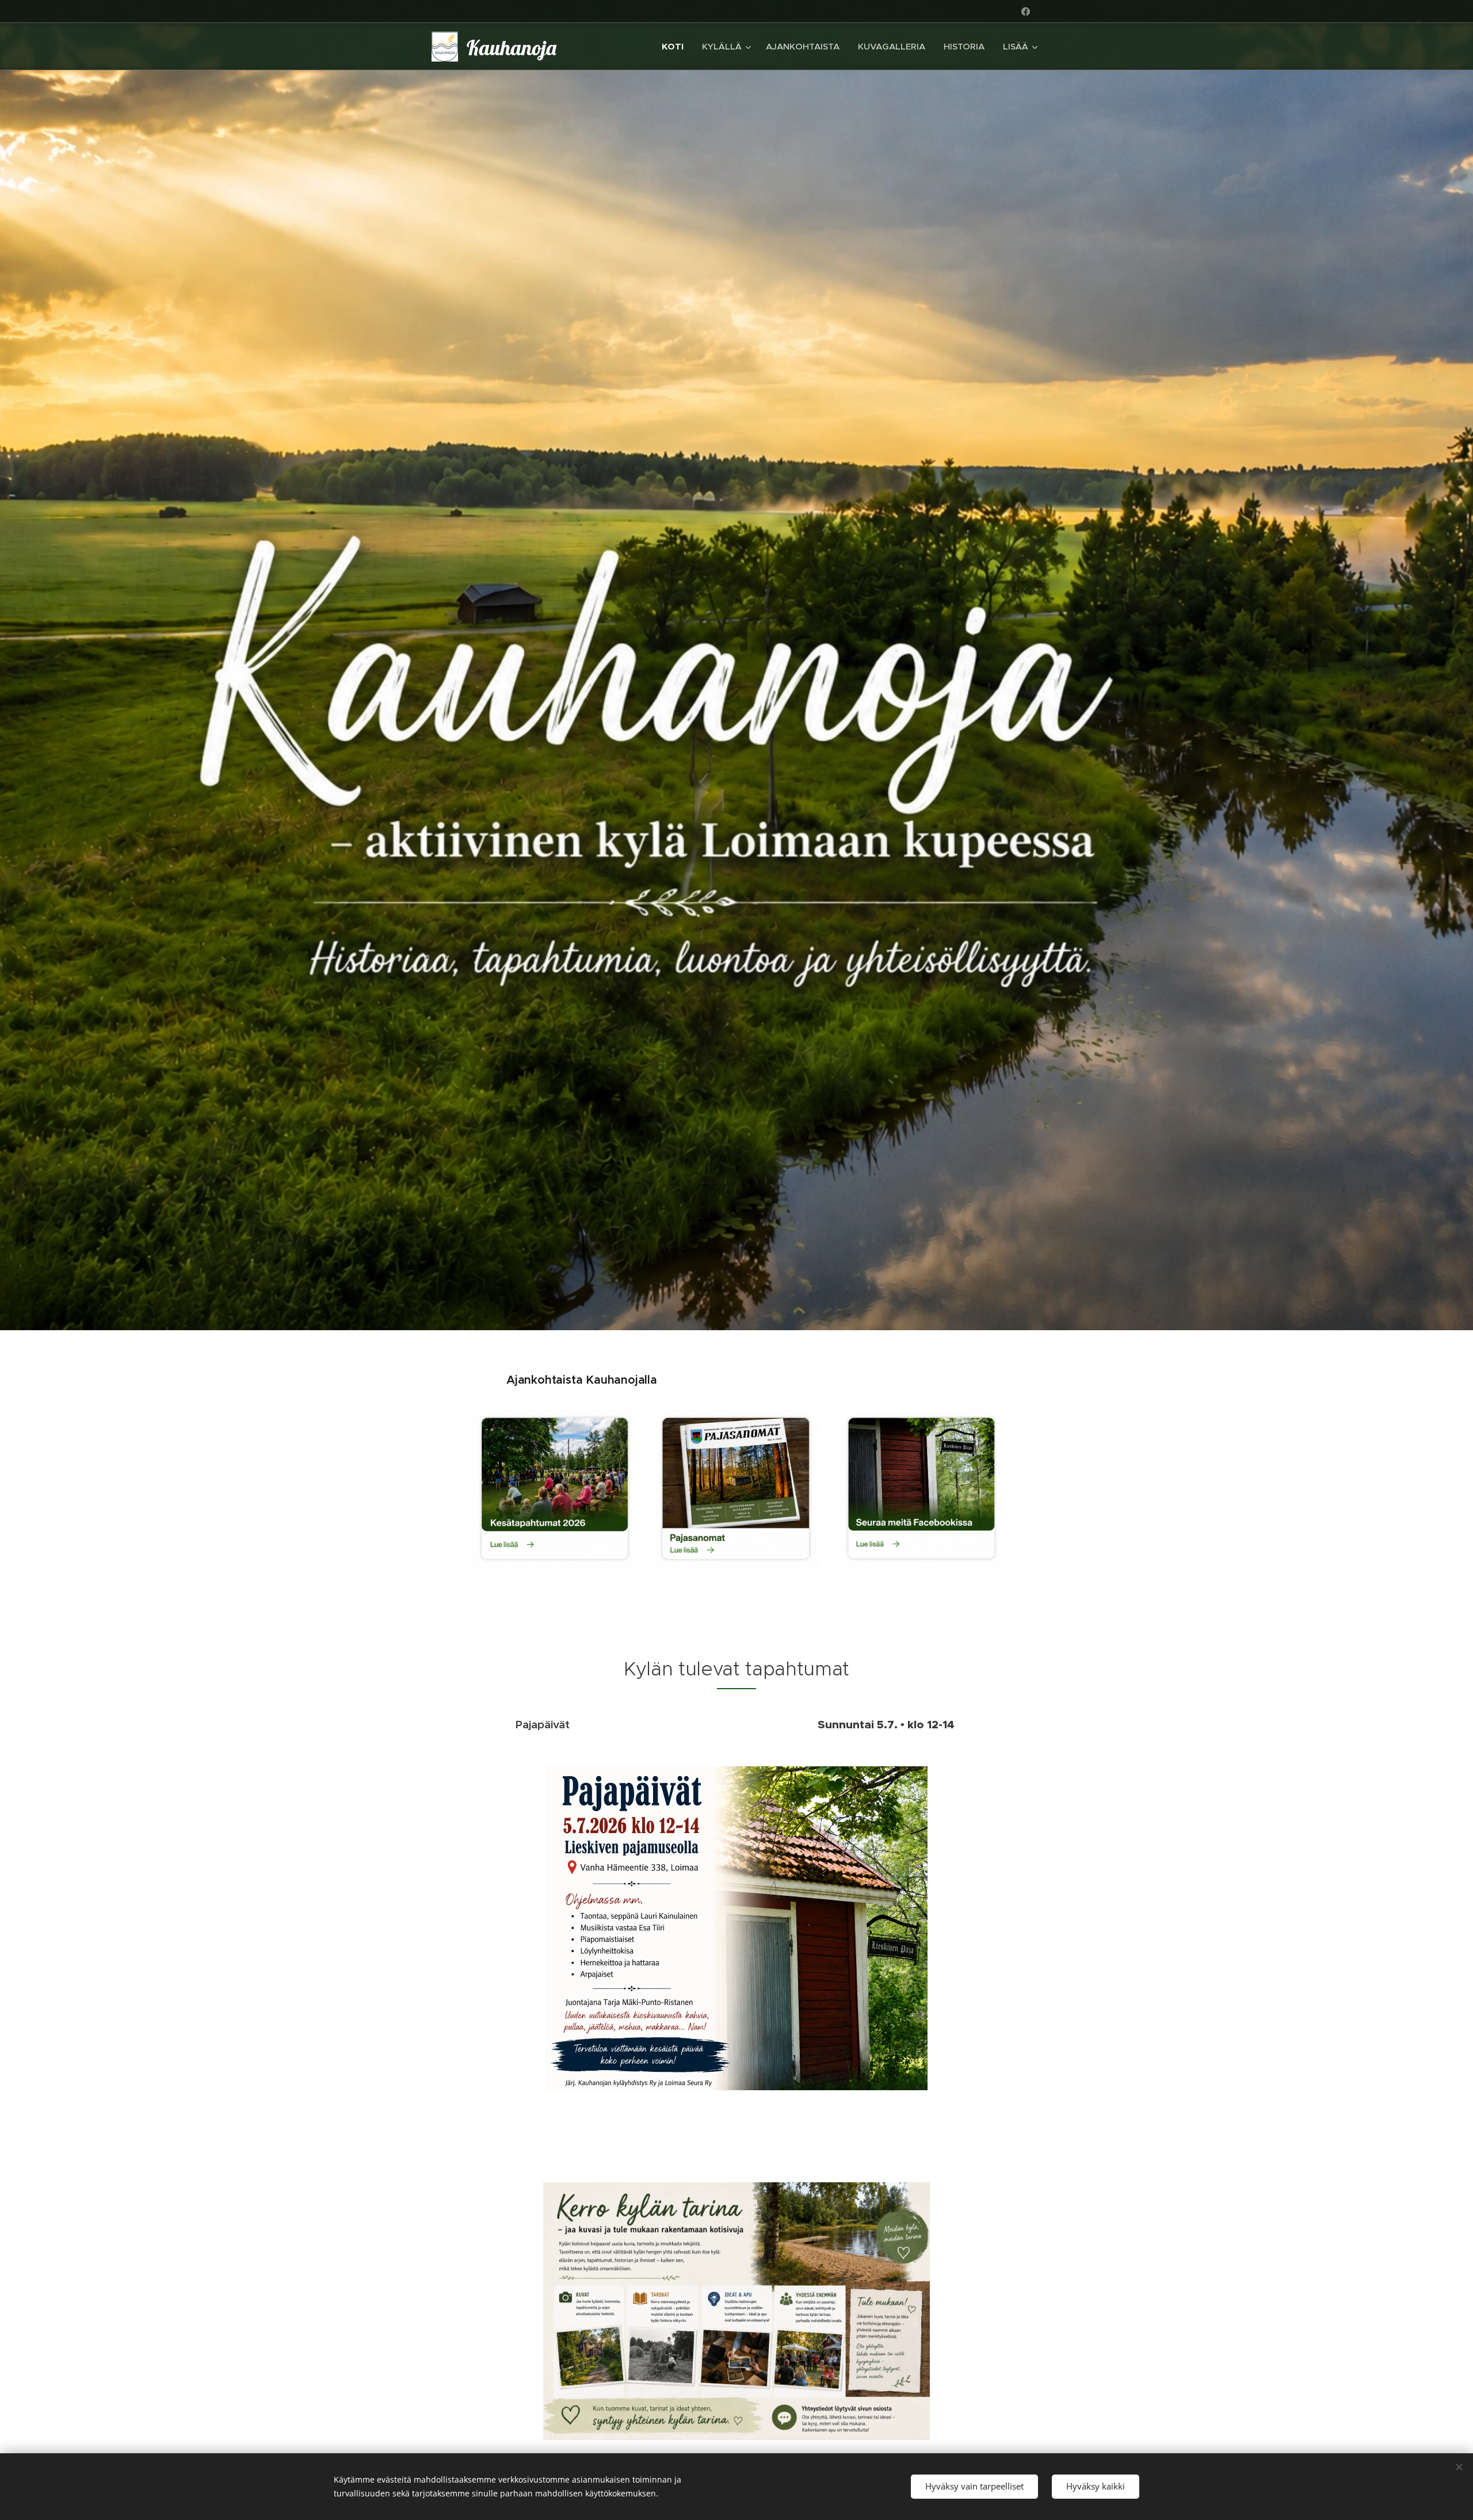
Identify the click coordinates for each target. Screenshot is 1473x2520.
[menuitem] (676, 47)
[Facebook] (1026, 12)
